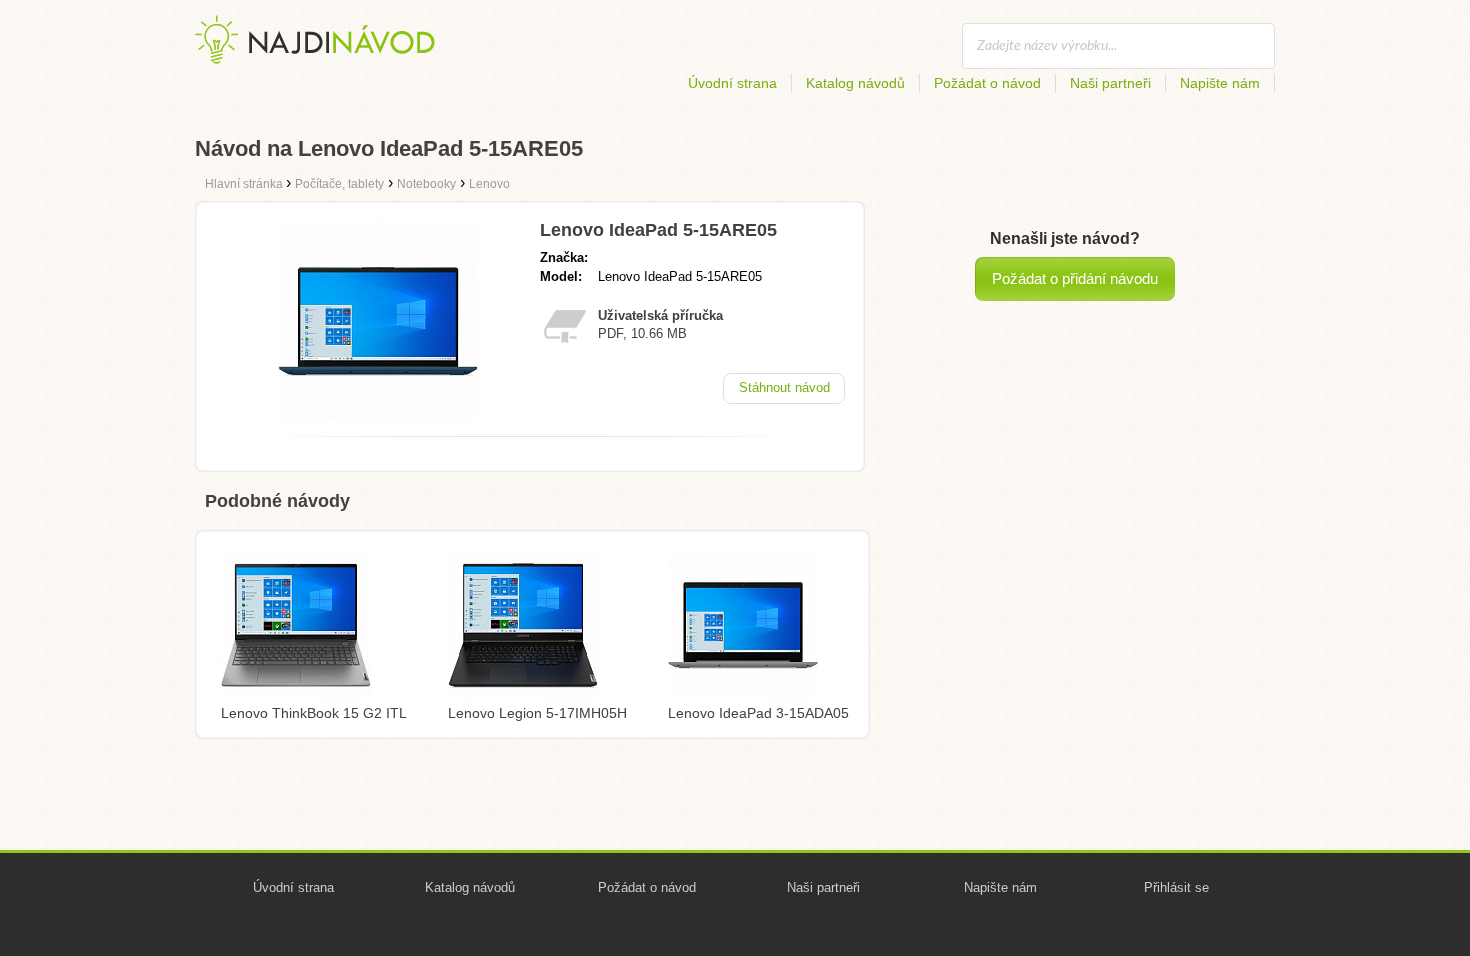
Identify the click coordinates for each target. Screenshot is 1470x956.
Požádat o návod (987, 83)
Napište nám (1220, 83)
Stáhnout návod (784, 387)
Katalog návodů (855, 83)
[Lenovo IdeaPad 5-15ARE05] (378, 415)
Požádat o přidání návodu (1075, 278)
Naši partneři (1110, 83)
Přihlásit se (1176, 887)
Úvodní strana (732, 83)
